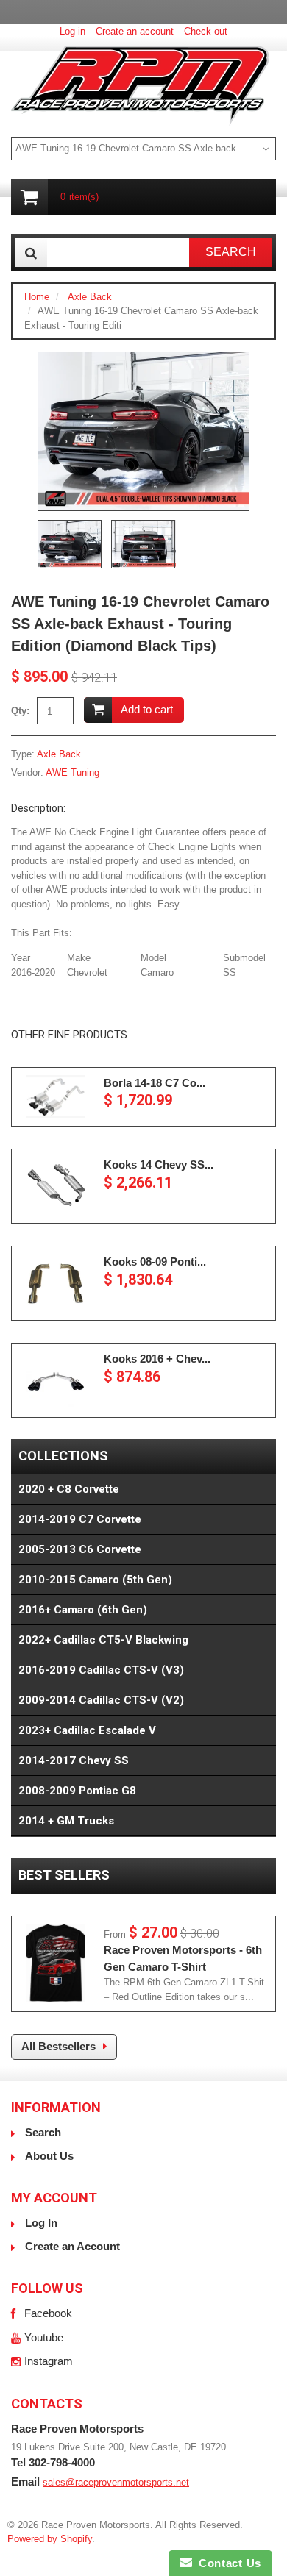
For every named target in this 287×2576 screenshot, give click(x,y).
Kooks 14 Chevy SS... (159, 1164)
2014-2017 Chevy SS (74, 1760)
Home (37, 297)
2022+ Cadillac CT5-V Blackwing (103, 1640)
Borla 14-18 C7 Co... (155, 1083)
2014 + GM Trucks (66, 1821)
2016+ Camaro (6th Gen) (83, 1610)
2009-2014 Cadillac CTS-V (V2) (101, 1700)
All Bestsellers (59, 2046)
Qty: (20, 711)
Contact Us (227, 2563)
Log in (72, 31)
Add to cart (147, 709)
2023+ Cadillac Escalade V (87, 1730)
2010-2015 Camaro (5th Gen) (95, 1580)
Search (43, 2132)
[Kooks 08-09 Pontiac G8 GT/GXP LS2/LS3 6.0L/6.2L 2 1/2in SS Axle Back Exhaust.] (56, 1283)
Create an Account (72, 2246)
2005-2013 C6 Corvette (80, 1549)
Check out (206, 31)
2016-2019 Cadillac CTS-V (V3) (101, 1670)
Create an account (135, 31)
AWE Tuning (72, 773)
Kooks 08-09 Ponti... (155, 1262)
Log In (41, 2223)
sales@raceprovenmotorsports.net (116, 2482)
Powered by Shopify (50, 2539)
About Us (49, 2156)
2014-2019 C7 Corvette (80, 1519)
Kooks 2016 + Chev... (157, 1359)
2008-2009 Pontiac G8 (77, 1791)
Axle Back (90, 297)
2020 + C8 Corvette (69, 1489)
